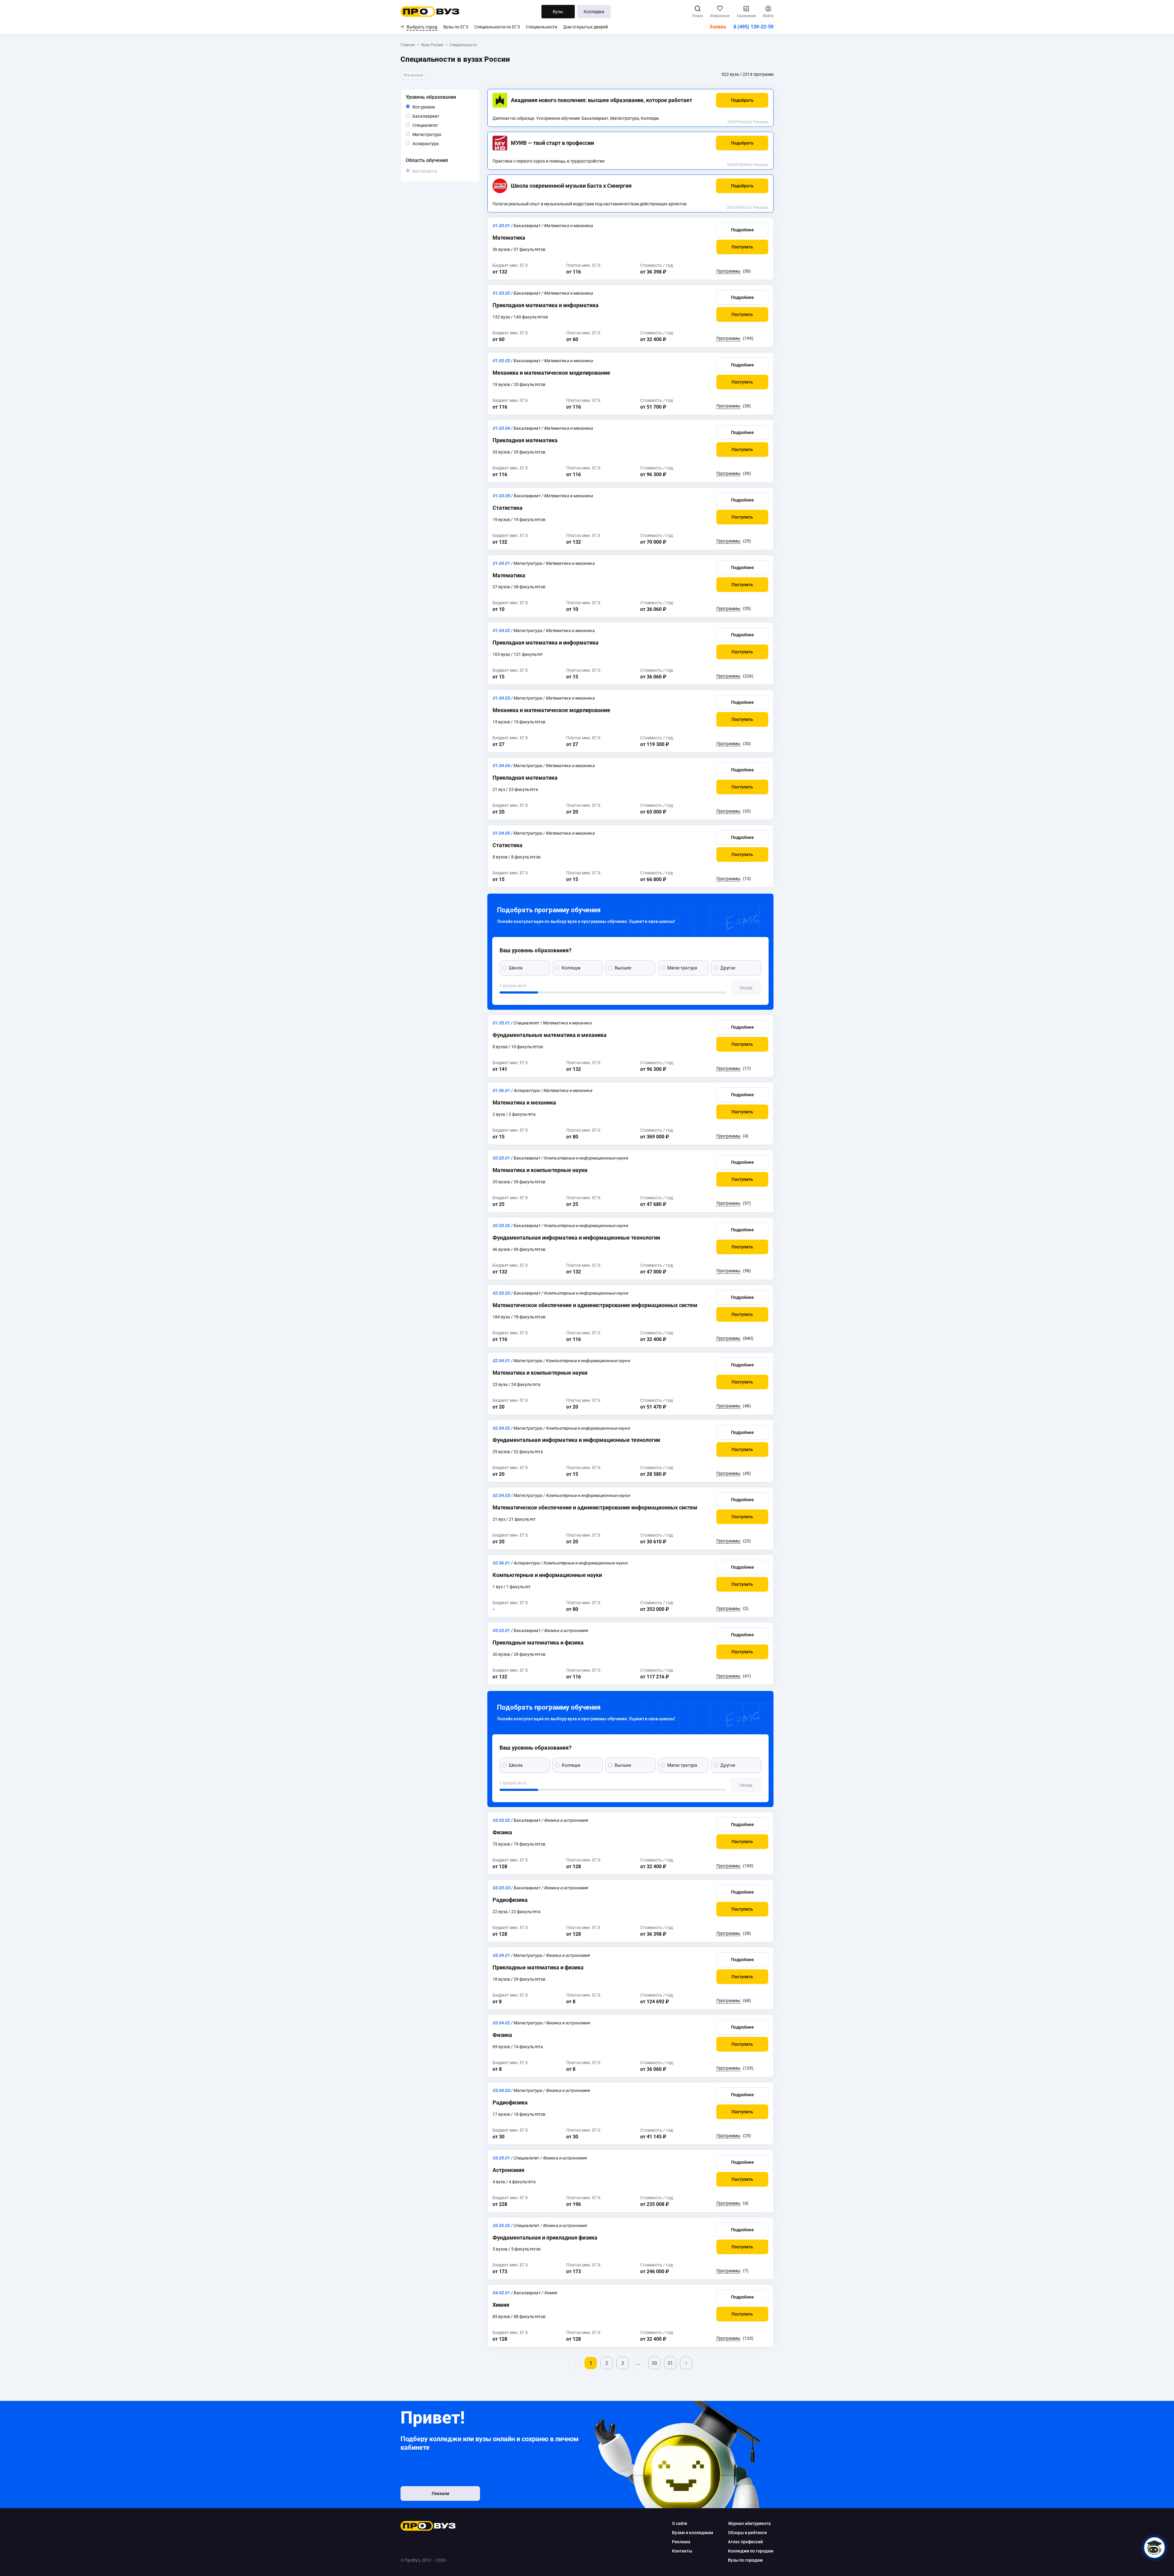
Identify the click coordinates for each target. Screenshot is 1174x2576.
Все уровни (431, 107)
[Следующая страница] (686, 2363)
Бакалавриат (439, 116)
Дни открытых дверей (585, 27)
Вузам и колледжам (693, 2533)
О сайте (680, 2523)
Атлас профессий (745, 2542)
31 (670, 2363)
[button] (742, 100)
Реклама (761, 122)
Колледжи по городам (751, 2551)
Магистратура (441, 134)
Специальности (541, 27)
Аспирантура (439, 143)
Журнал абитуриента (749, 2523)
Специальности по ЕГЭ (497, 27)
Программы (728, 271)
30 (654, 2363)
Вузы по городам (745, 2560)
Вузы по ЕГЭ (456, 27)
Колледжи (594, 12)
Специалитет (438, 125)
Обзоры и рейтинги (747, 2533)
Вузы (558, 12)
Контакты (682, 2551)
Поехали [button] (440, 2493)
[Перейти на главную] (430, 12)
